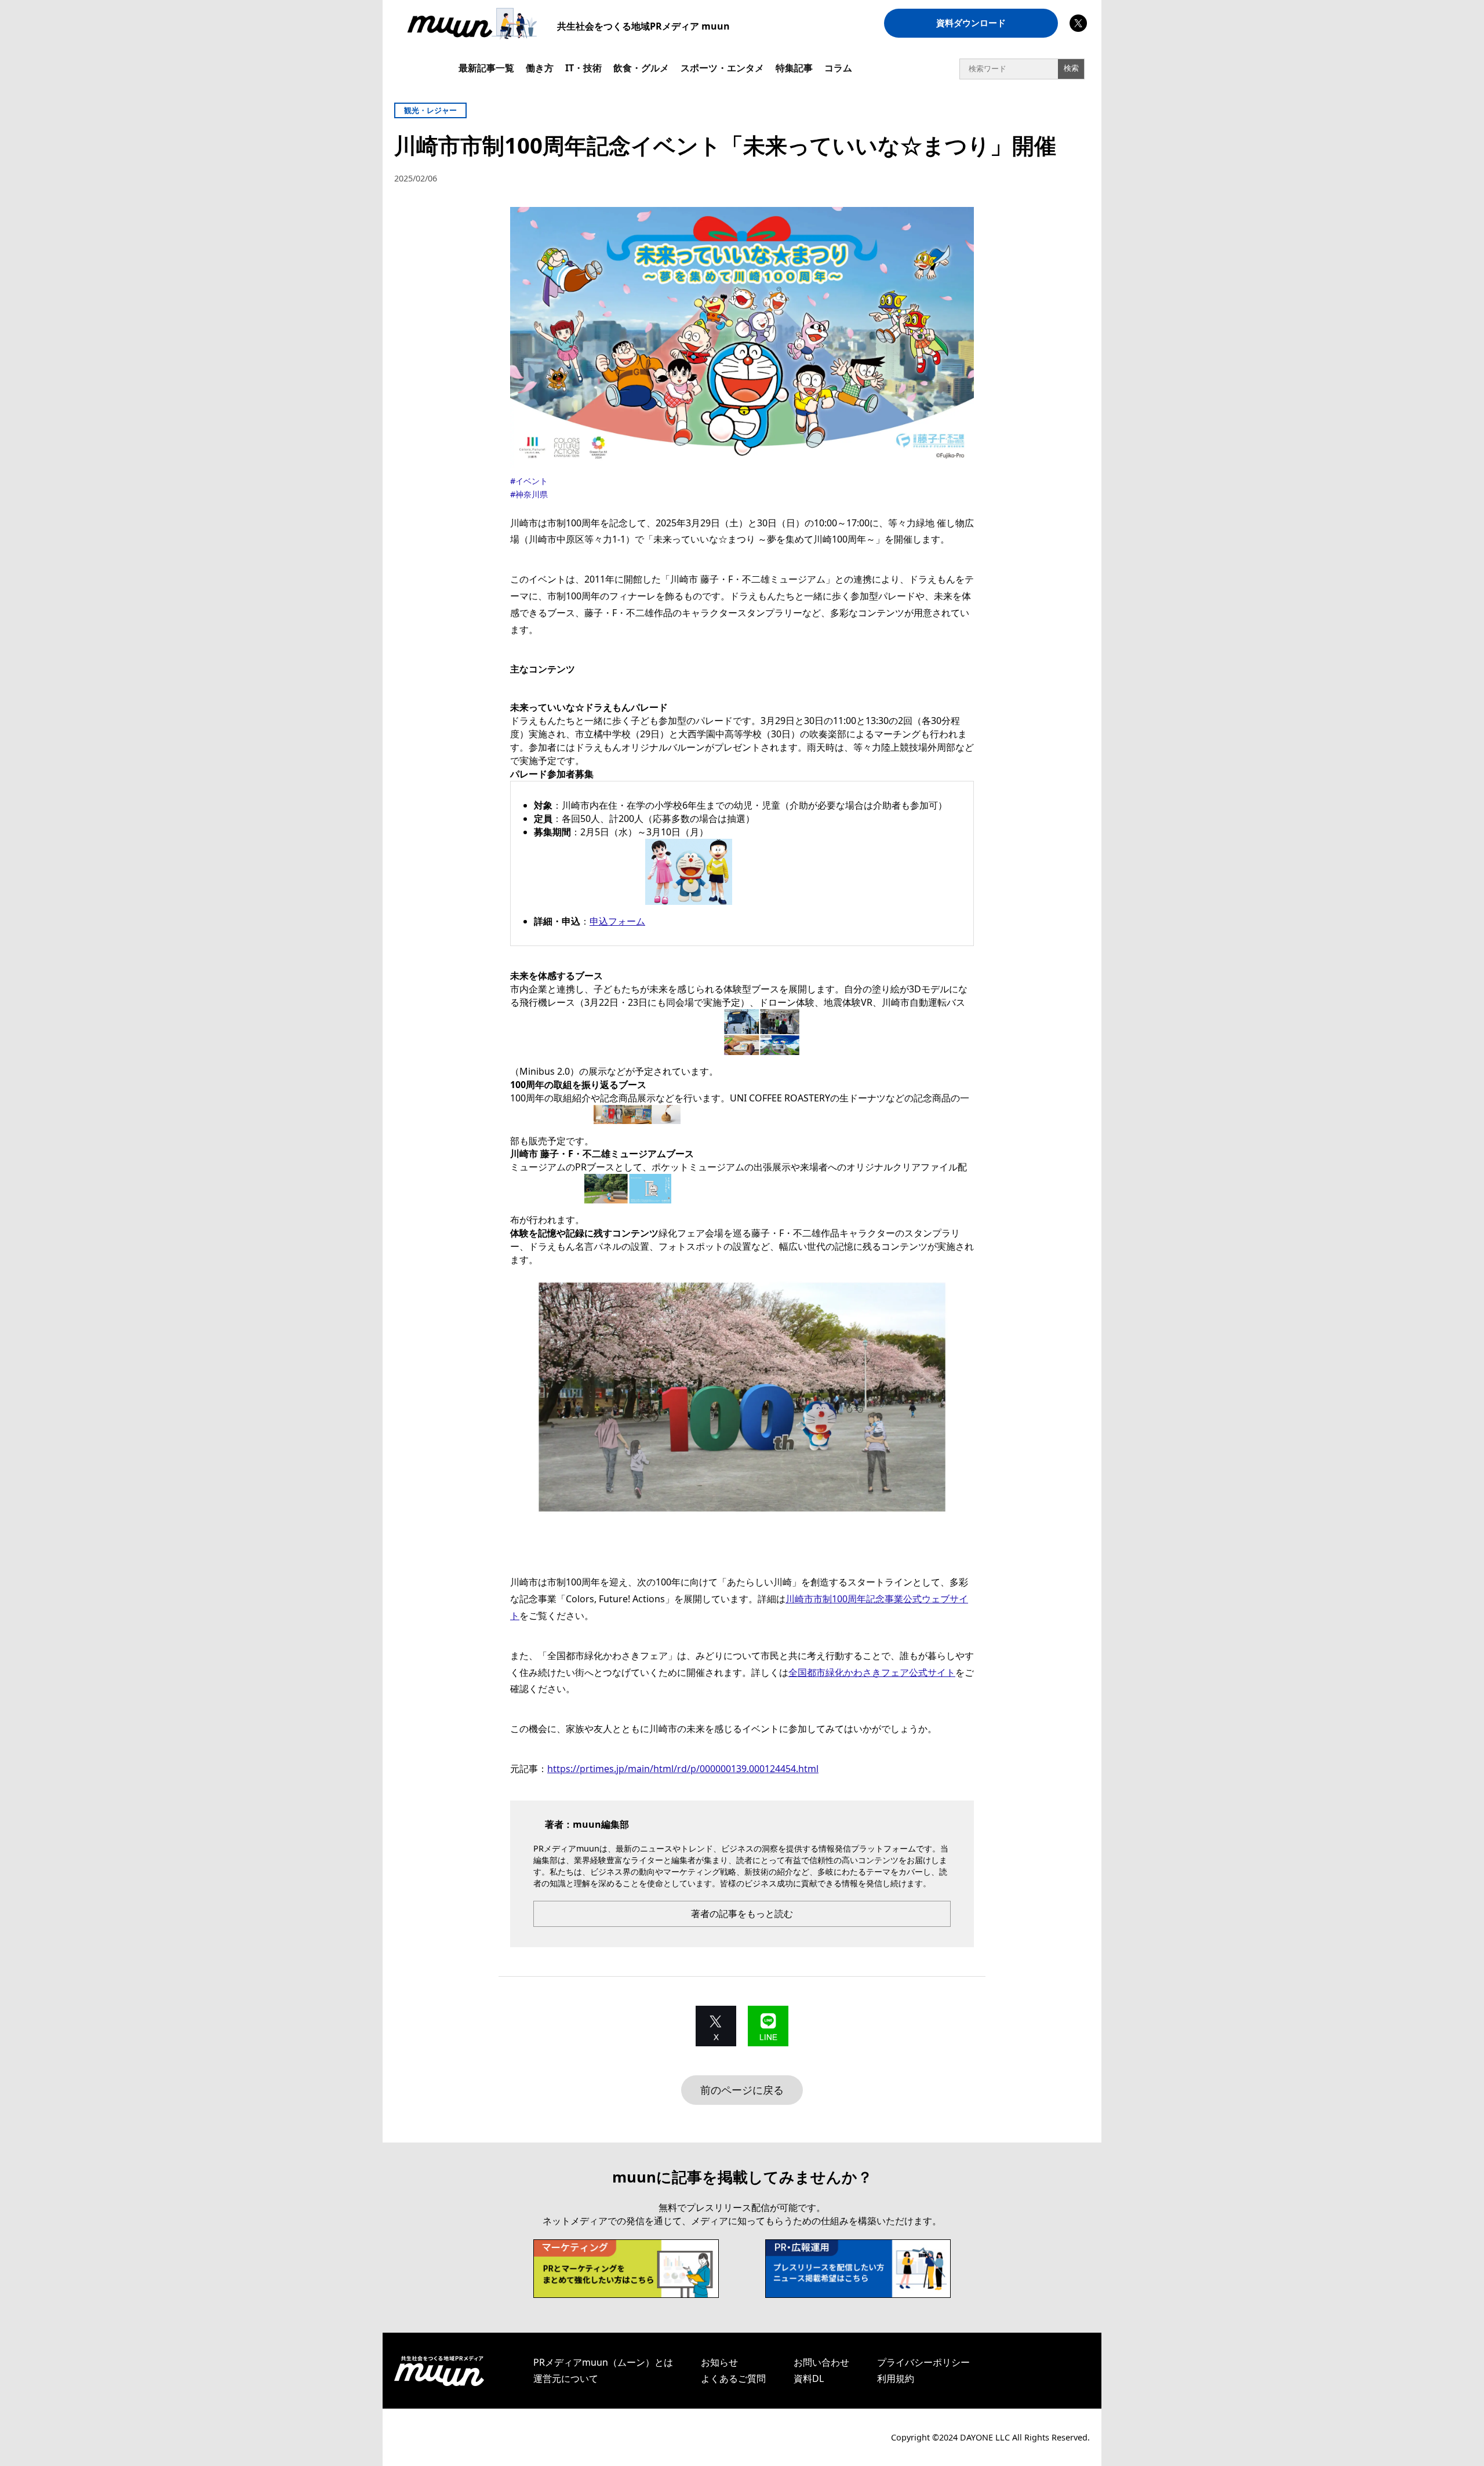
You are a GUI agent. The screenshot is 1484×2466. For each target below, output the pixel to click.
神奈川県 (532, 494)
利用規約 (896, 2378)
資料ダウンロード (971, 23)
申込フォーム (617, 921)
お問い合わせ (821, 2362)
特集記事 (794, 68)
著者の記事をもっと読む (742, 1914)
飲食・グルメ (641, 68)
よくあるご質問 (733, 2378)
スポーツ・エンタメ (722, 68)
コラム (838, 68)
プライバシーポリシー (923, 2362)
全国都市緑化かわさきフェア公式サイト (872, 1672)
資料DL (809, 2378)
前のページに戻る (742, 2090)
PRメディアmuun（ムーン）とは (603, 2362)
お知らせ (719, 2362)
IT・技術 (583, 68)
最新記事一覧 (486, 68)
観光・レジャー (430, 110)
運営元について (566, 2378)
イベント (532, 481)
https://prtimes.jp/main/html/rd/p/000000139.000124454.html (683, 1769)
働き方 (540, 68)
